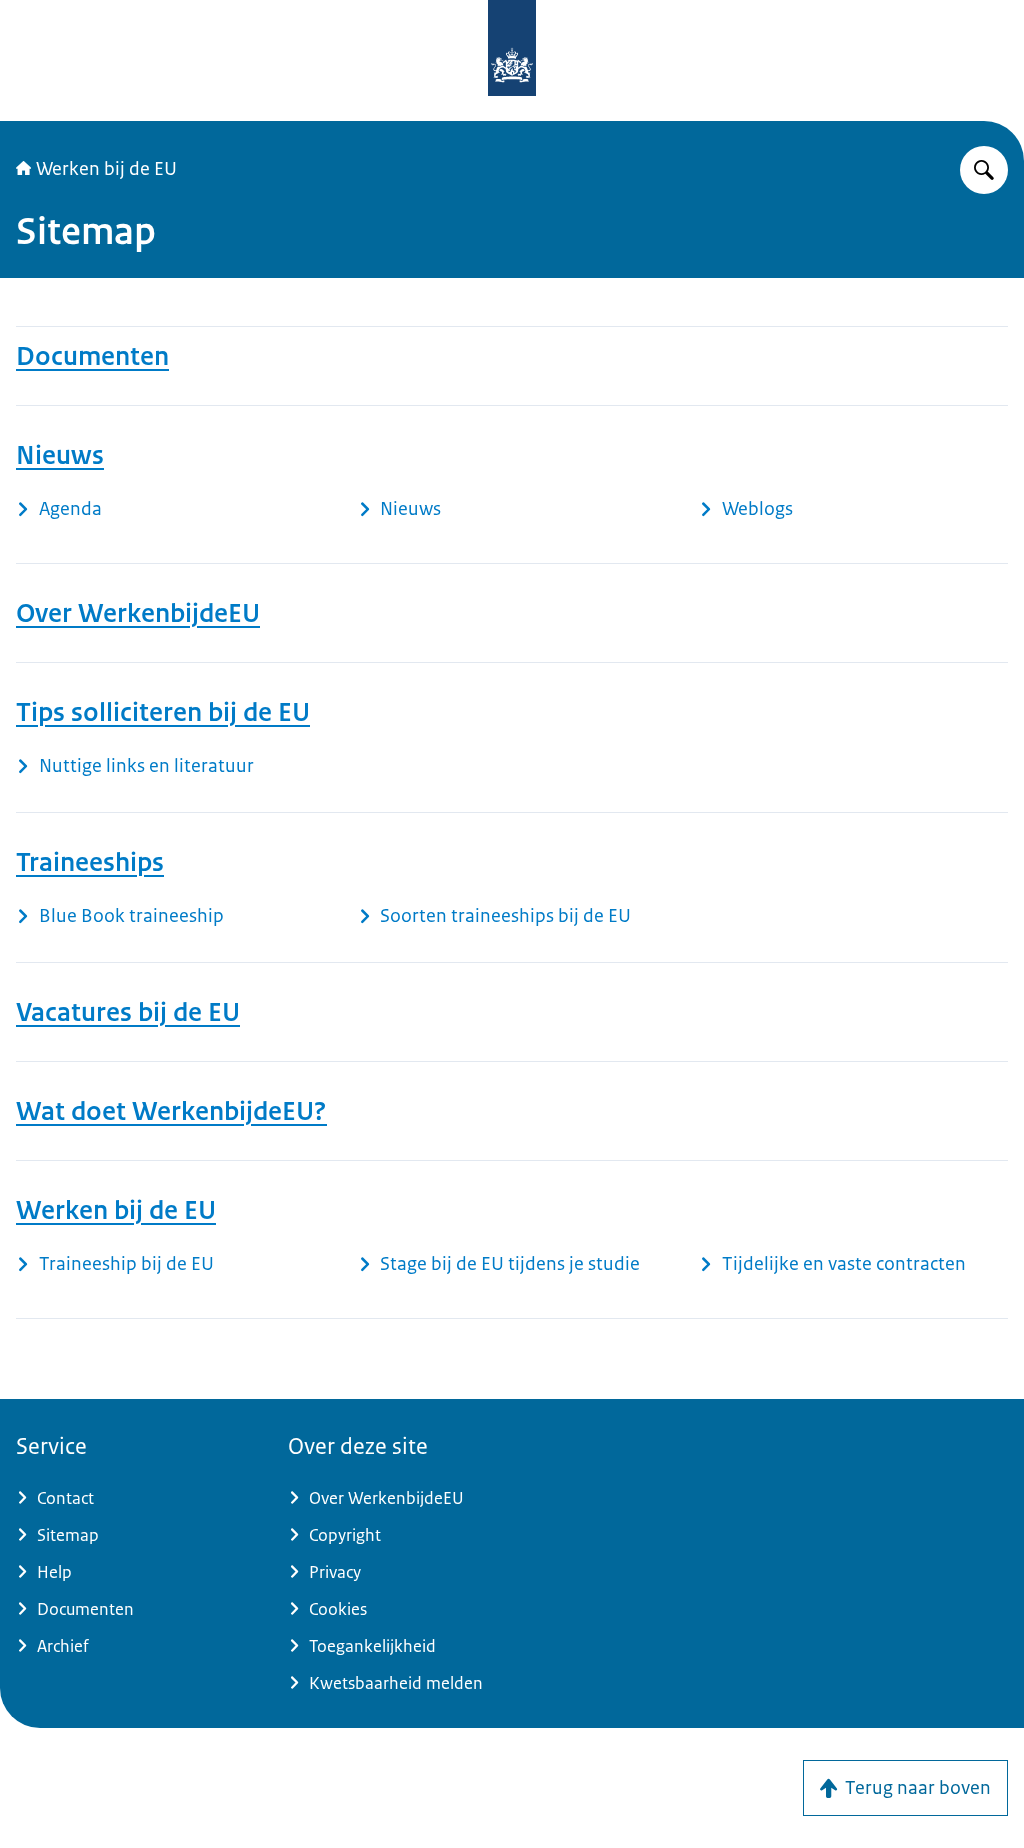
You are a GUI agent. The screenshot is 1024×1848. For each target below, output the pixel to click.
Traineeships (90, 862)
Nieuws (60, 455)
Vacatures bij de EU (128, 1012)
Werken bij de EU (106, 169)
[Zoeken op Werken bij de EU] (984, 170)
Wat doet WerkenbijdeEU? (171, 1111)
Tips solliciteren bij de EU (163, 712)
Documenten (92, 356)
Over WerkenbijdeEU (138, 613)
